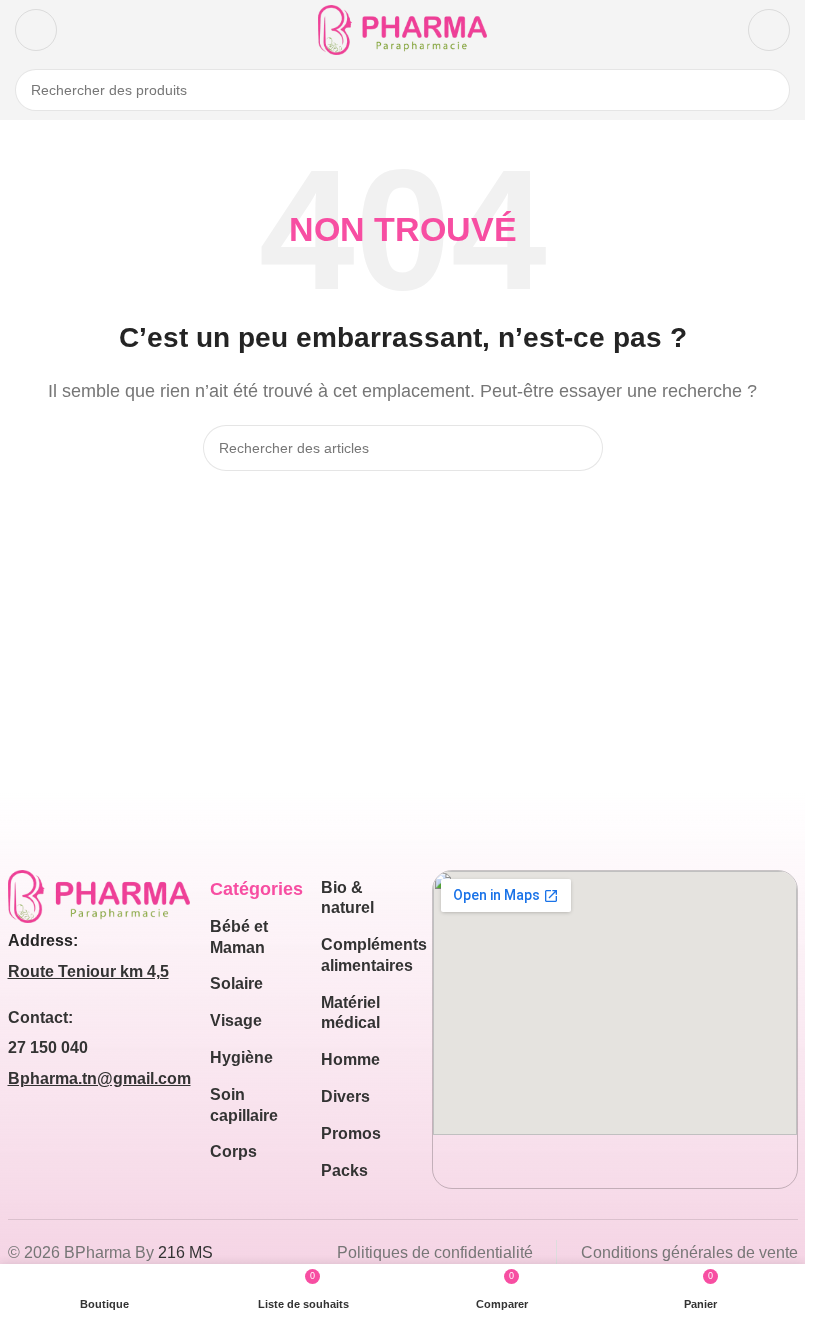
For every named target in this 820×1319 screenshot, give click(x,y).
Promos (351, 1133)
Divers (345, 1096)
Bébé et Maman (239, 937)
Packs (344, 1170)
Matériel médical (350, 1013)
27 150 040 (48, 1047)
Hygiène (241, 1057)
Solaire (236, 983)
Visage (236, 1020)
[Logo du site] (402, 28)
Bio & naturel (347, 898)
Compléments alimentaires (366, 955)
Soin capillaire (244, 1105)
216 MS (185, 1252)
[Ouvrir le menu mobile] (36, 30)
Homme (350, 1059)
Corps (233, 1151)
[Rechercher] (769, 90)
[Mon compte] (769, 30)
